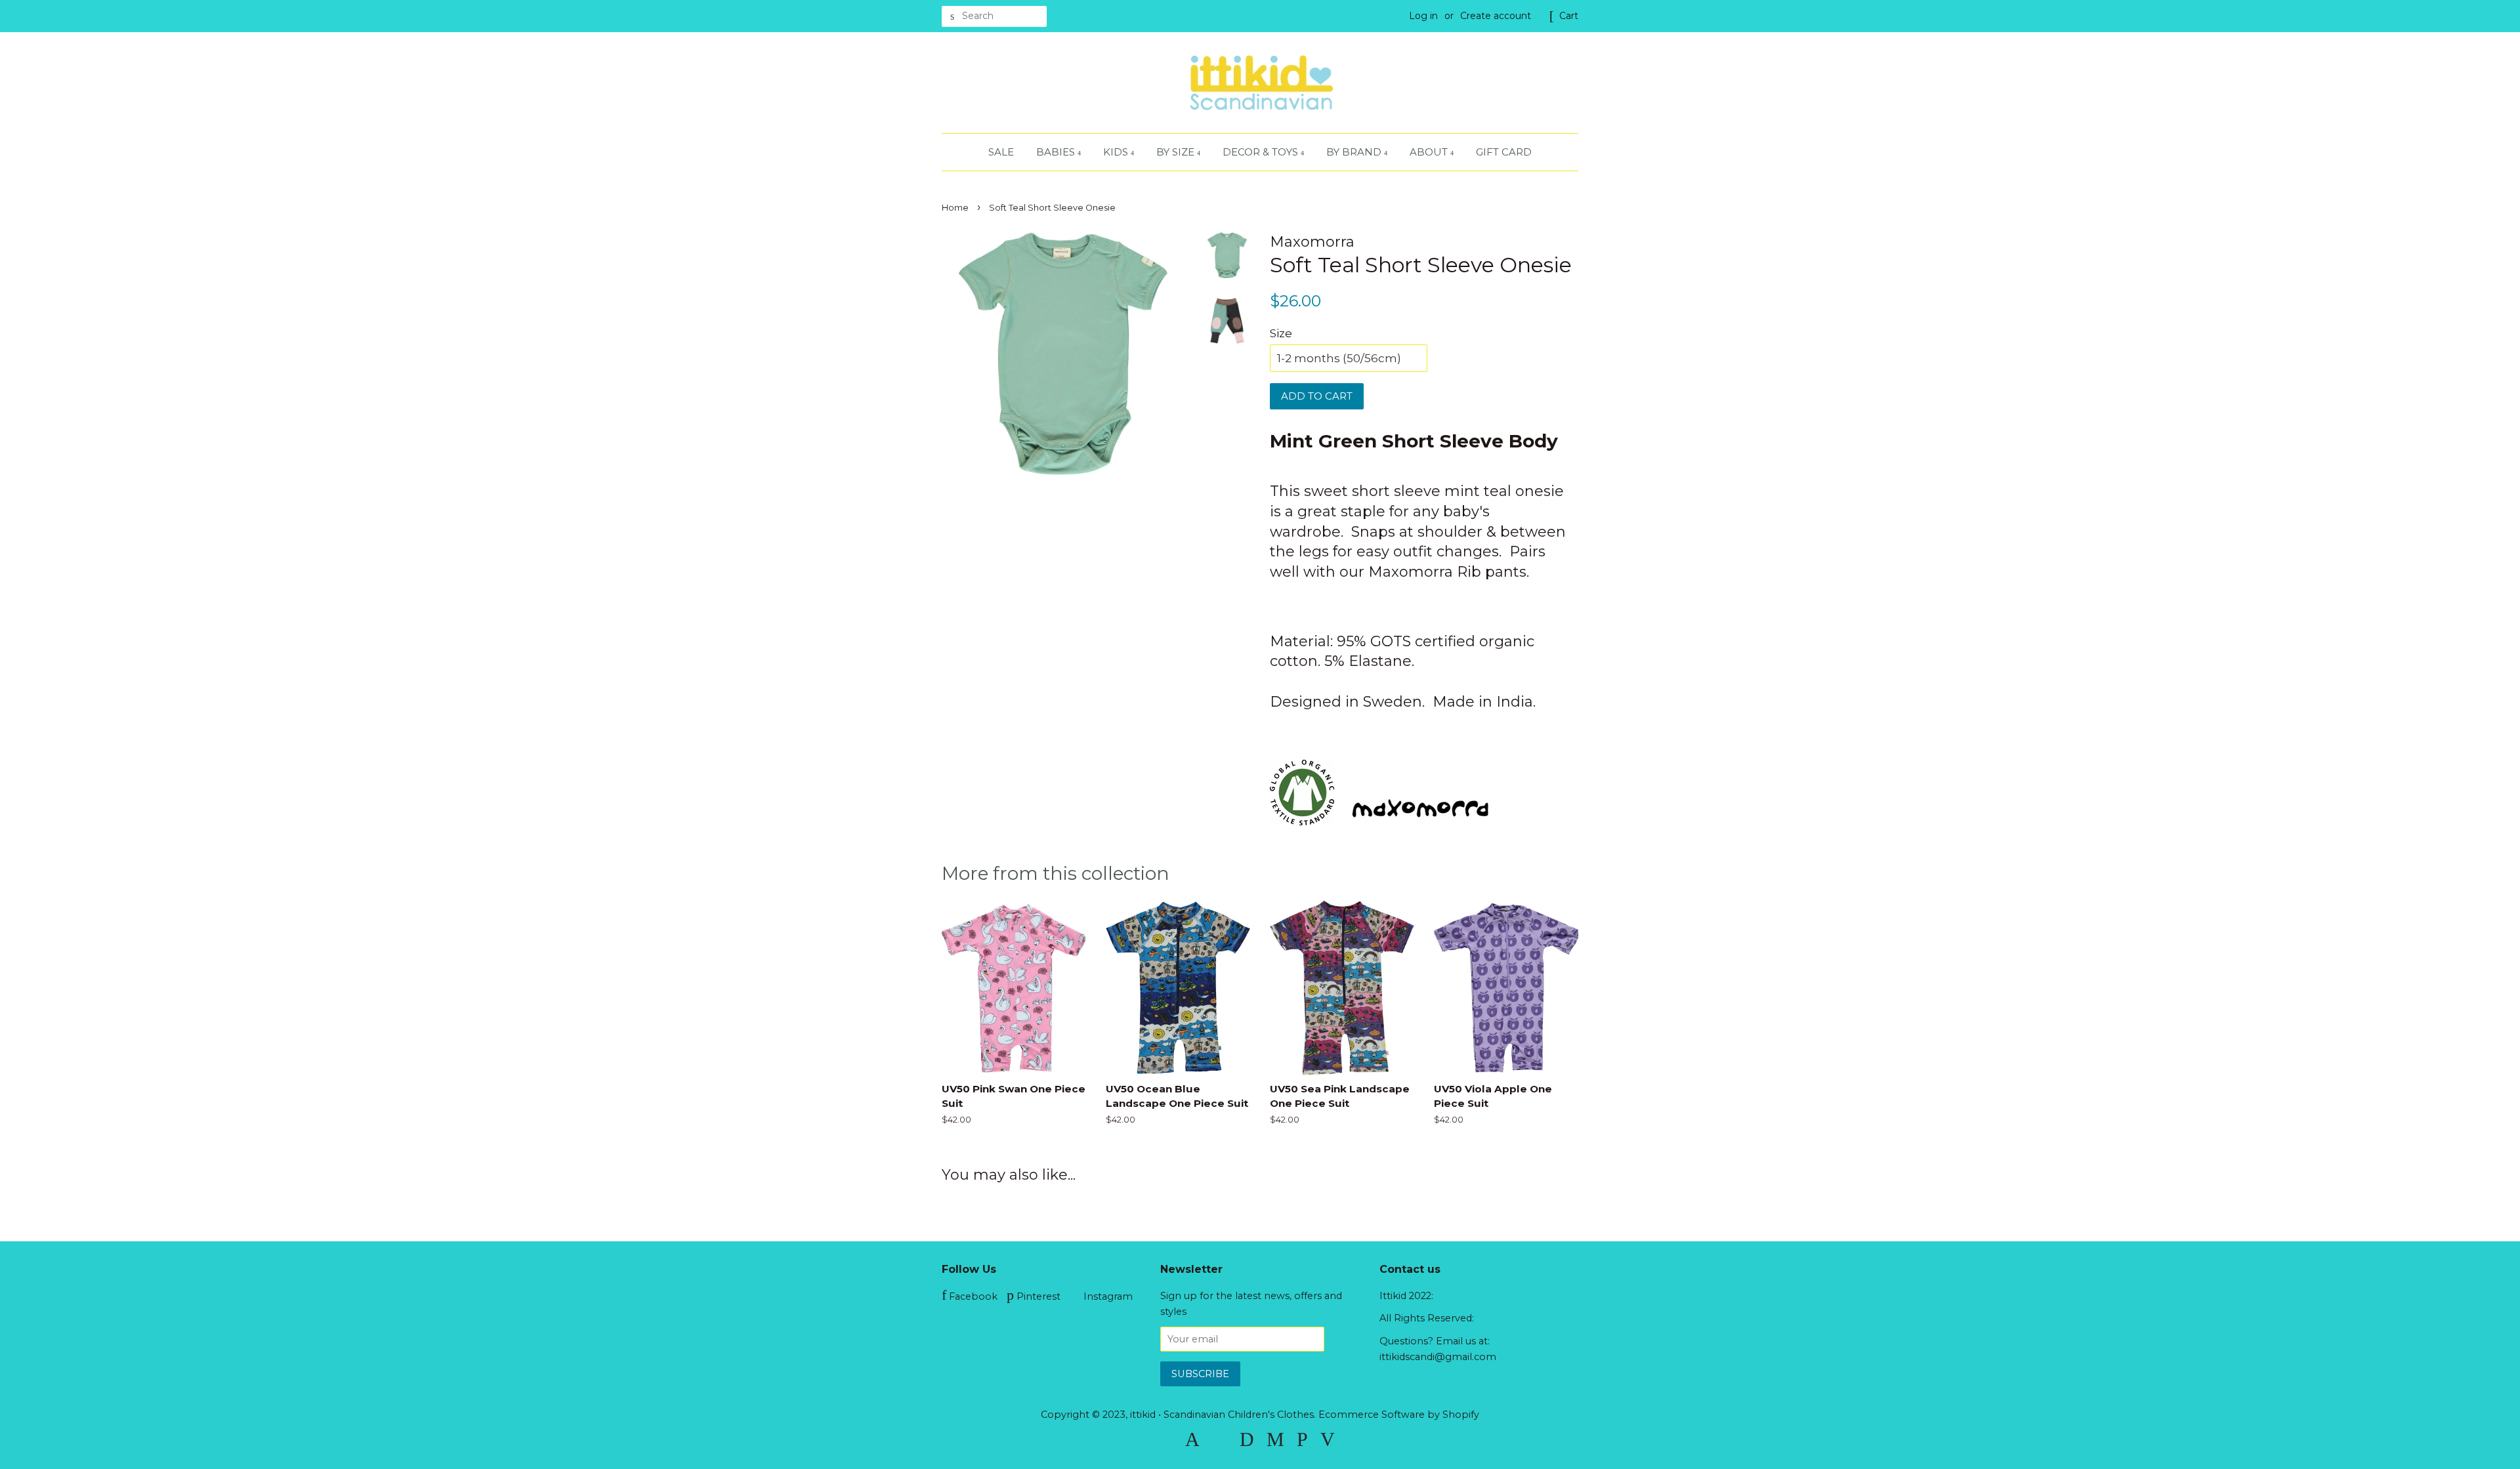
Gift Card (1504, 152)
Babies (1057, 152)
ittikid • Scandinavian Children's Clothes (1222, 1415)
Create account (1496, 16)
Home (955, 208)
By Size (1177, 152)
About (1430, 152)
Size (1281, 333)
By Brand (1355, 152)
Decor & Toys (1262, 152)
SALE (1001, 152)
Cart (1569, 16)
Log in (1423, 16)
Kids (1117, 152)
